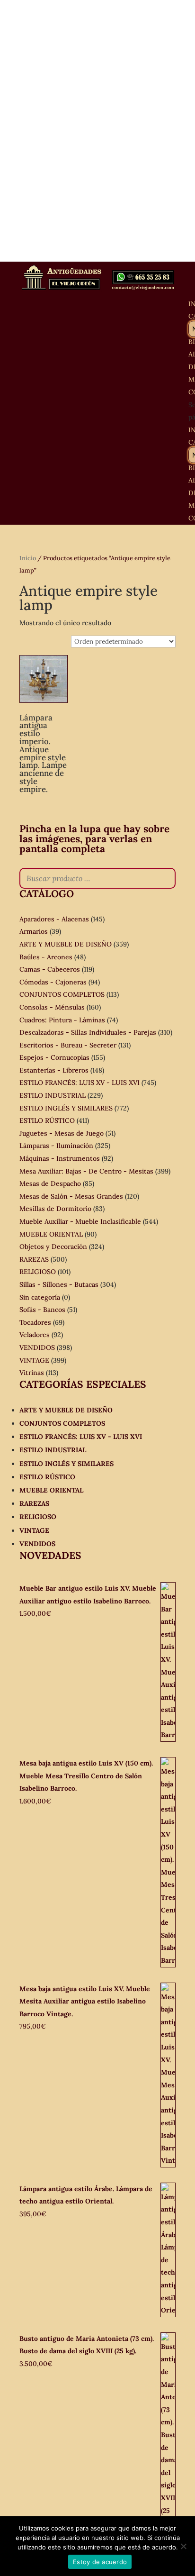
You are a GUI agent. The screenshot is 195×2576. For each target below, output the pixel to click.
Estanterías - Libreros (54, 1070)
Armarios (34, 931)
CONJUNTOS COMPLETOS (62, 994)
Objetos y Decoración (53, 1247)
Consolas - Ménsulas (52, 1007)
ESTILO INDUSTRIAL (53, 1095)
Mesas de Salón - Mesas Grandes (71, 1196)
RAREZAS (34, 1259)
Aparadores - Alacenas (54, 919)
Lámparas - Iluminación (56, 1146)
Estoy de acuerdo (100, 2562)
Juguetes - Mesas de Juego (62, 1133)
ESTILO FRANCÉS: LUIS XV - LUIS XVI (80, 1083)
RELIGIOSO (38, 1272)
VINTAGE (34, 1360)
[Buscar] (166, 878)
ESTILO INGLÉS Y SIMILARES (66, 1108)
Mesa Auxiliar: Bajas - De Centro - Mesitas (86, 1171)
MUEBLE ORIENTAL (51, 1234)
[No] (183, 2546)
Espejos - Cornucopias (54, 1057)
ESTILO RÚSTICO (47, 1120)
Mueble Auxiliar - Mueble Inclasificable (80, 1221)
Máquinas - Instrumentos (60, 1158)
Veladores (35, 1335)
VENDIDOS (37, 1347)
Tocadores (35, 1322)
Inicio (28, 558)
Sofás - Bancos (42, 1310)
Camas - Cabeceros (50, 969)
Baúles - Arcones (46, 957)
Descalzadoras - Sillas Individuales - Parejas (88, 1032)
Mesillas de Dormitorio (55, 1209)
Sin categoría (40, 1297)
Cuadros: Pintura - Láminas (62, 1020)
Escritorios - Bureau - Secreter (68, 1045)
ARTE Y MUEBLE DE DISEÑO (66, 944)
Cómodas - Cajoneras (53, 982)
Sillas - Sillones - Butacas (59, 1284)
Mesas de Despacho (50, 1183)
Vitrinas (32, 1373)
